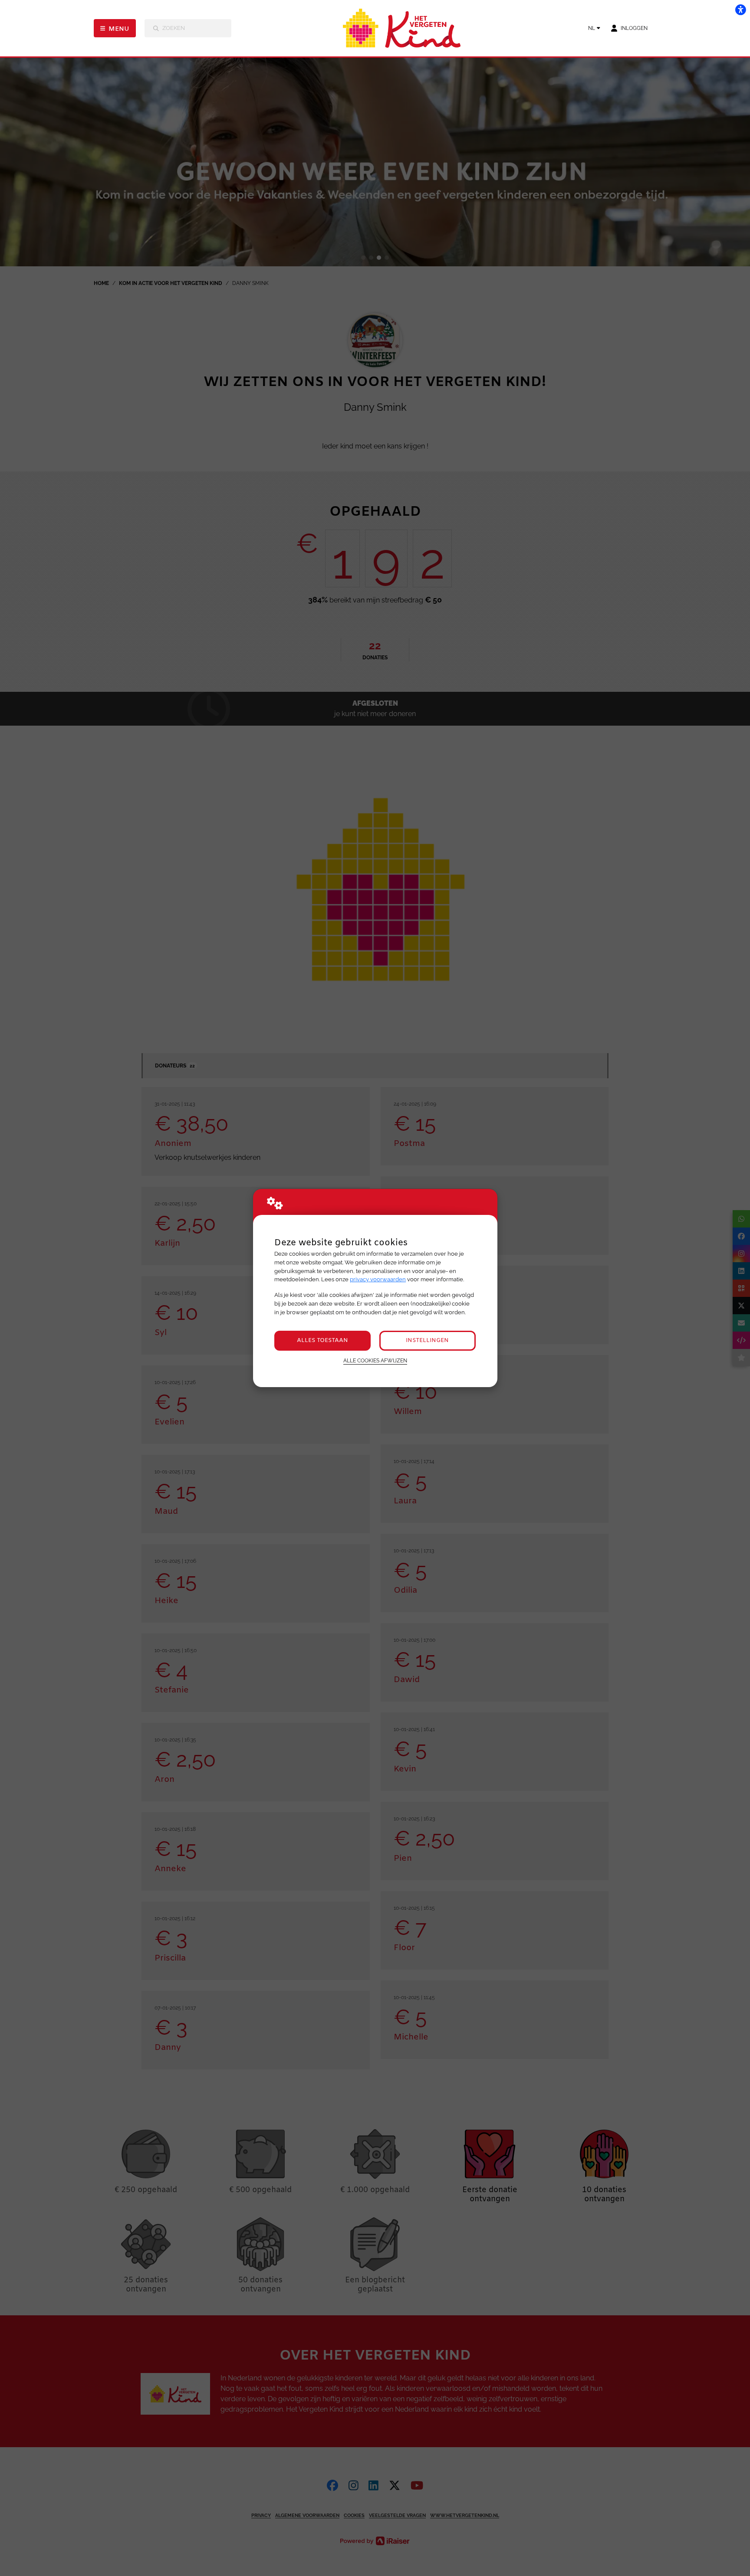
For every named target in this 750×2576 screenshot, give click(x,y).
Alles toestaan (322, 1340)
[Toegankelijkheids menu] (740, 10)
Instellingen (427, 1340)
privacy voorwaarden (378, 1279)
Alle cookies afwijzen (375, 1361)
